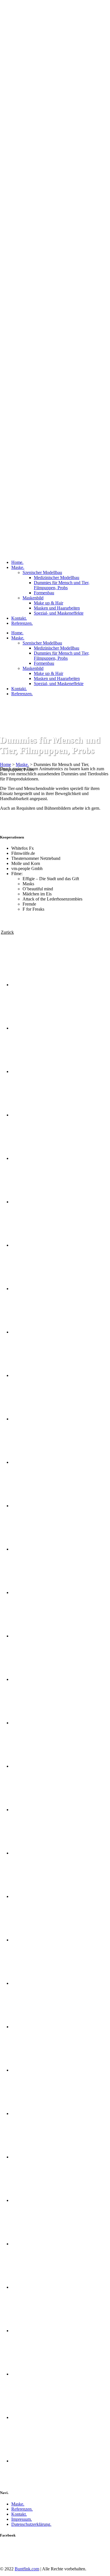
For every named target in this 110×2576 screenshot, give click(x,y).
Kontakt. (19, 2514)
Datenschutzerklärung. (31, 2524)
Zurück (7, 932)
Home (5, 764)
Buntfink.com (27, 2569)
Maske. (22, 764)
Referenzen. (22, 2509)
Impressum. (22, 2519)
